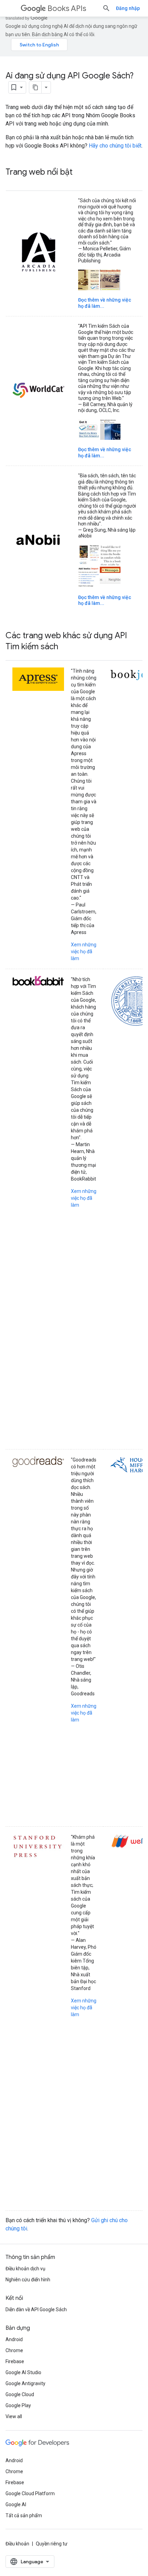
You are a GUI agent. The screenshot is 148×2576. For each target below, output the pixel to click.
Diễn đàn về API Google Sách (36, 2309)
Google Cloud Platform (30, 2493)
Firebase (15, 2361)
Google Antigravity (25, 2383)
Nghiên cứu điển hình (28, 2280)
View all (14, 2416)
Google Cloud (20, 2394)
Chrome (14, 2350)
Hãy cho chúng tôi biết (115, 146)
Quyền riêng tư (52, 2544)
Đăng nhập (128, 8)
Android (14, 2339)
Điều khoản (17, 2544)
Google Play (18, 2405)
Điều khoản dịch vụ (25, 2269)
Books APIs (67, 8)
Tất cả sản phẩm (24, 2515)
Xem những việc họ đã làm (84, 952)
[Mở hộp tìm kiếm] (106, 8)
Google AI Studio (23, 2372)
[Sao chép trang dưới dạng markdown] (35, 87)
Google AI (16, 2504)
